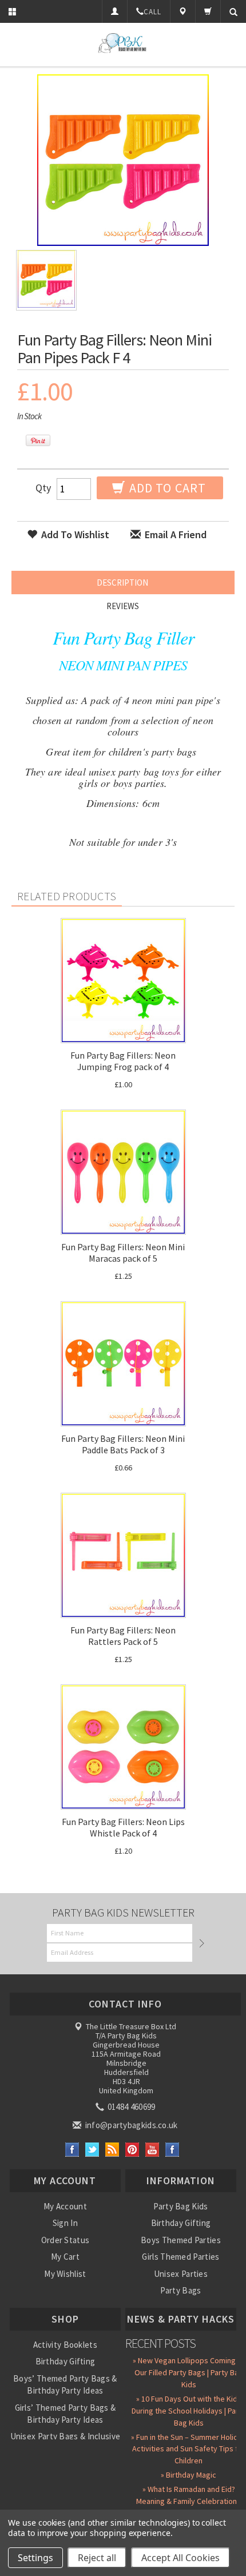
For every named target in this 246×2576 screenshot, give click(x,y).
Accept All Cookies (180, 2558)
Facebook (72, 2150)
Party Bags (180, 2290)
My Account (65, 2206)
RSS (112, 2150)
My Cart (65, 2257)
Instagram (172, 2150)
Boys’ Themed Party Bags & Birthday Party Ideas (65, 2384)
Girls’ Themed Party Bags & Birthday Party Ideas (66, 2414)
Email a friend (174, 534)
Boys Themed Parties (181, 2240)
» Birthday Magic (189, 2475)
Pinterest (132, 2150)
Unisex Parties (181, 2274)
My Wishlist (65, 2274)
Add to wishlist (74, 534)
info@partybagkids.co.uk (130, 2125)
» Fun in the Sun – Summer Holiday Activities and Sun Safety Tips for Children (189, 2449)
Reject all (97, 2558)
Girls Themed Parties (180, 2257)
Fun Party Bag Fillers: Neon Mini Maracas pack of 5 (123, 1253)
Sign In (65, 2223)
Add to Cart (166, 488)
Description (122, 583)
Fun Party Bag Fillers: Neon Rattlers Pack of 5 (123, 1636)
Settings (35, 2558)
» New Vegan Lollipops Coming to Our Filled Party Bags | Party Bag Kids (189, 2372)
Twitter (92, 2150)
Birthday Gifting (181, 2223)
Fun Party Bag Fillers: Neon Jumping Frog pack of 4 (123, 1061)
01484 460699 (131, 2107)
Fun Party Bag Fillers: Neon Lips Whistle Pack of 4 (123, 1827)
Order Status (66, 2240)
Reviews (123, 606)
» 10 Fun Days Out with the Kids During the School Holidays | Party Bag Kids (189, 2411)
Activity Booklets (65, 2345)
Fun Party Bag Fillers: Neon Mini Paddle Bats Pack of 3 (123, 1444)
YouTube (152, 2150)
